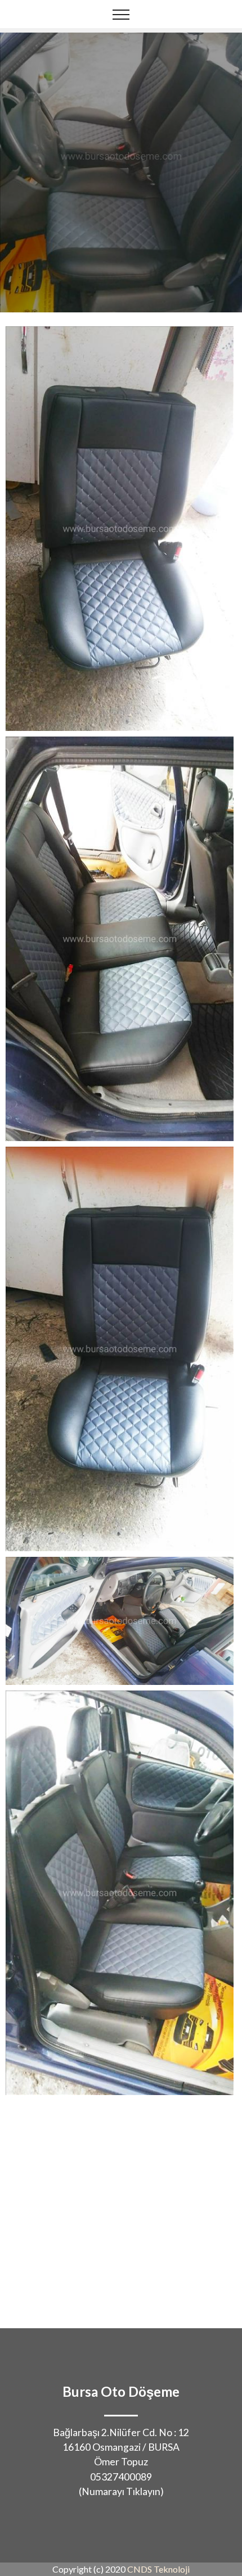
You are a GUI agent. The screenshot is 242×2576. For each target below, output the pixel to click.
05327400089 (121, 2477)
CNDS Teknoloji (158, 2569)
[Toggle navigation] (121, 14)
